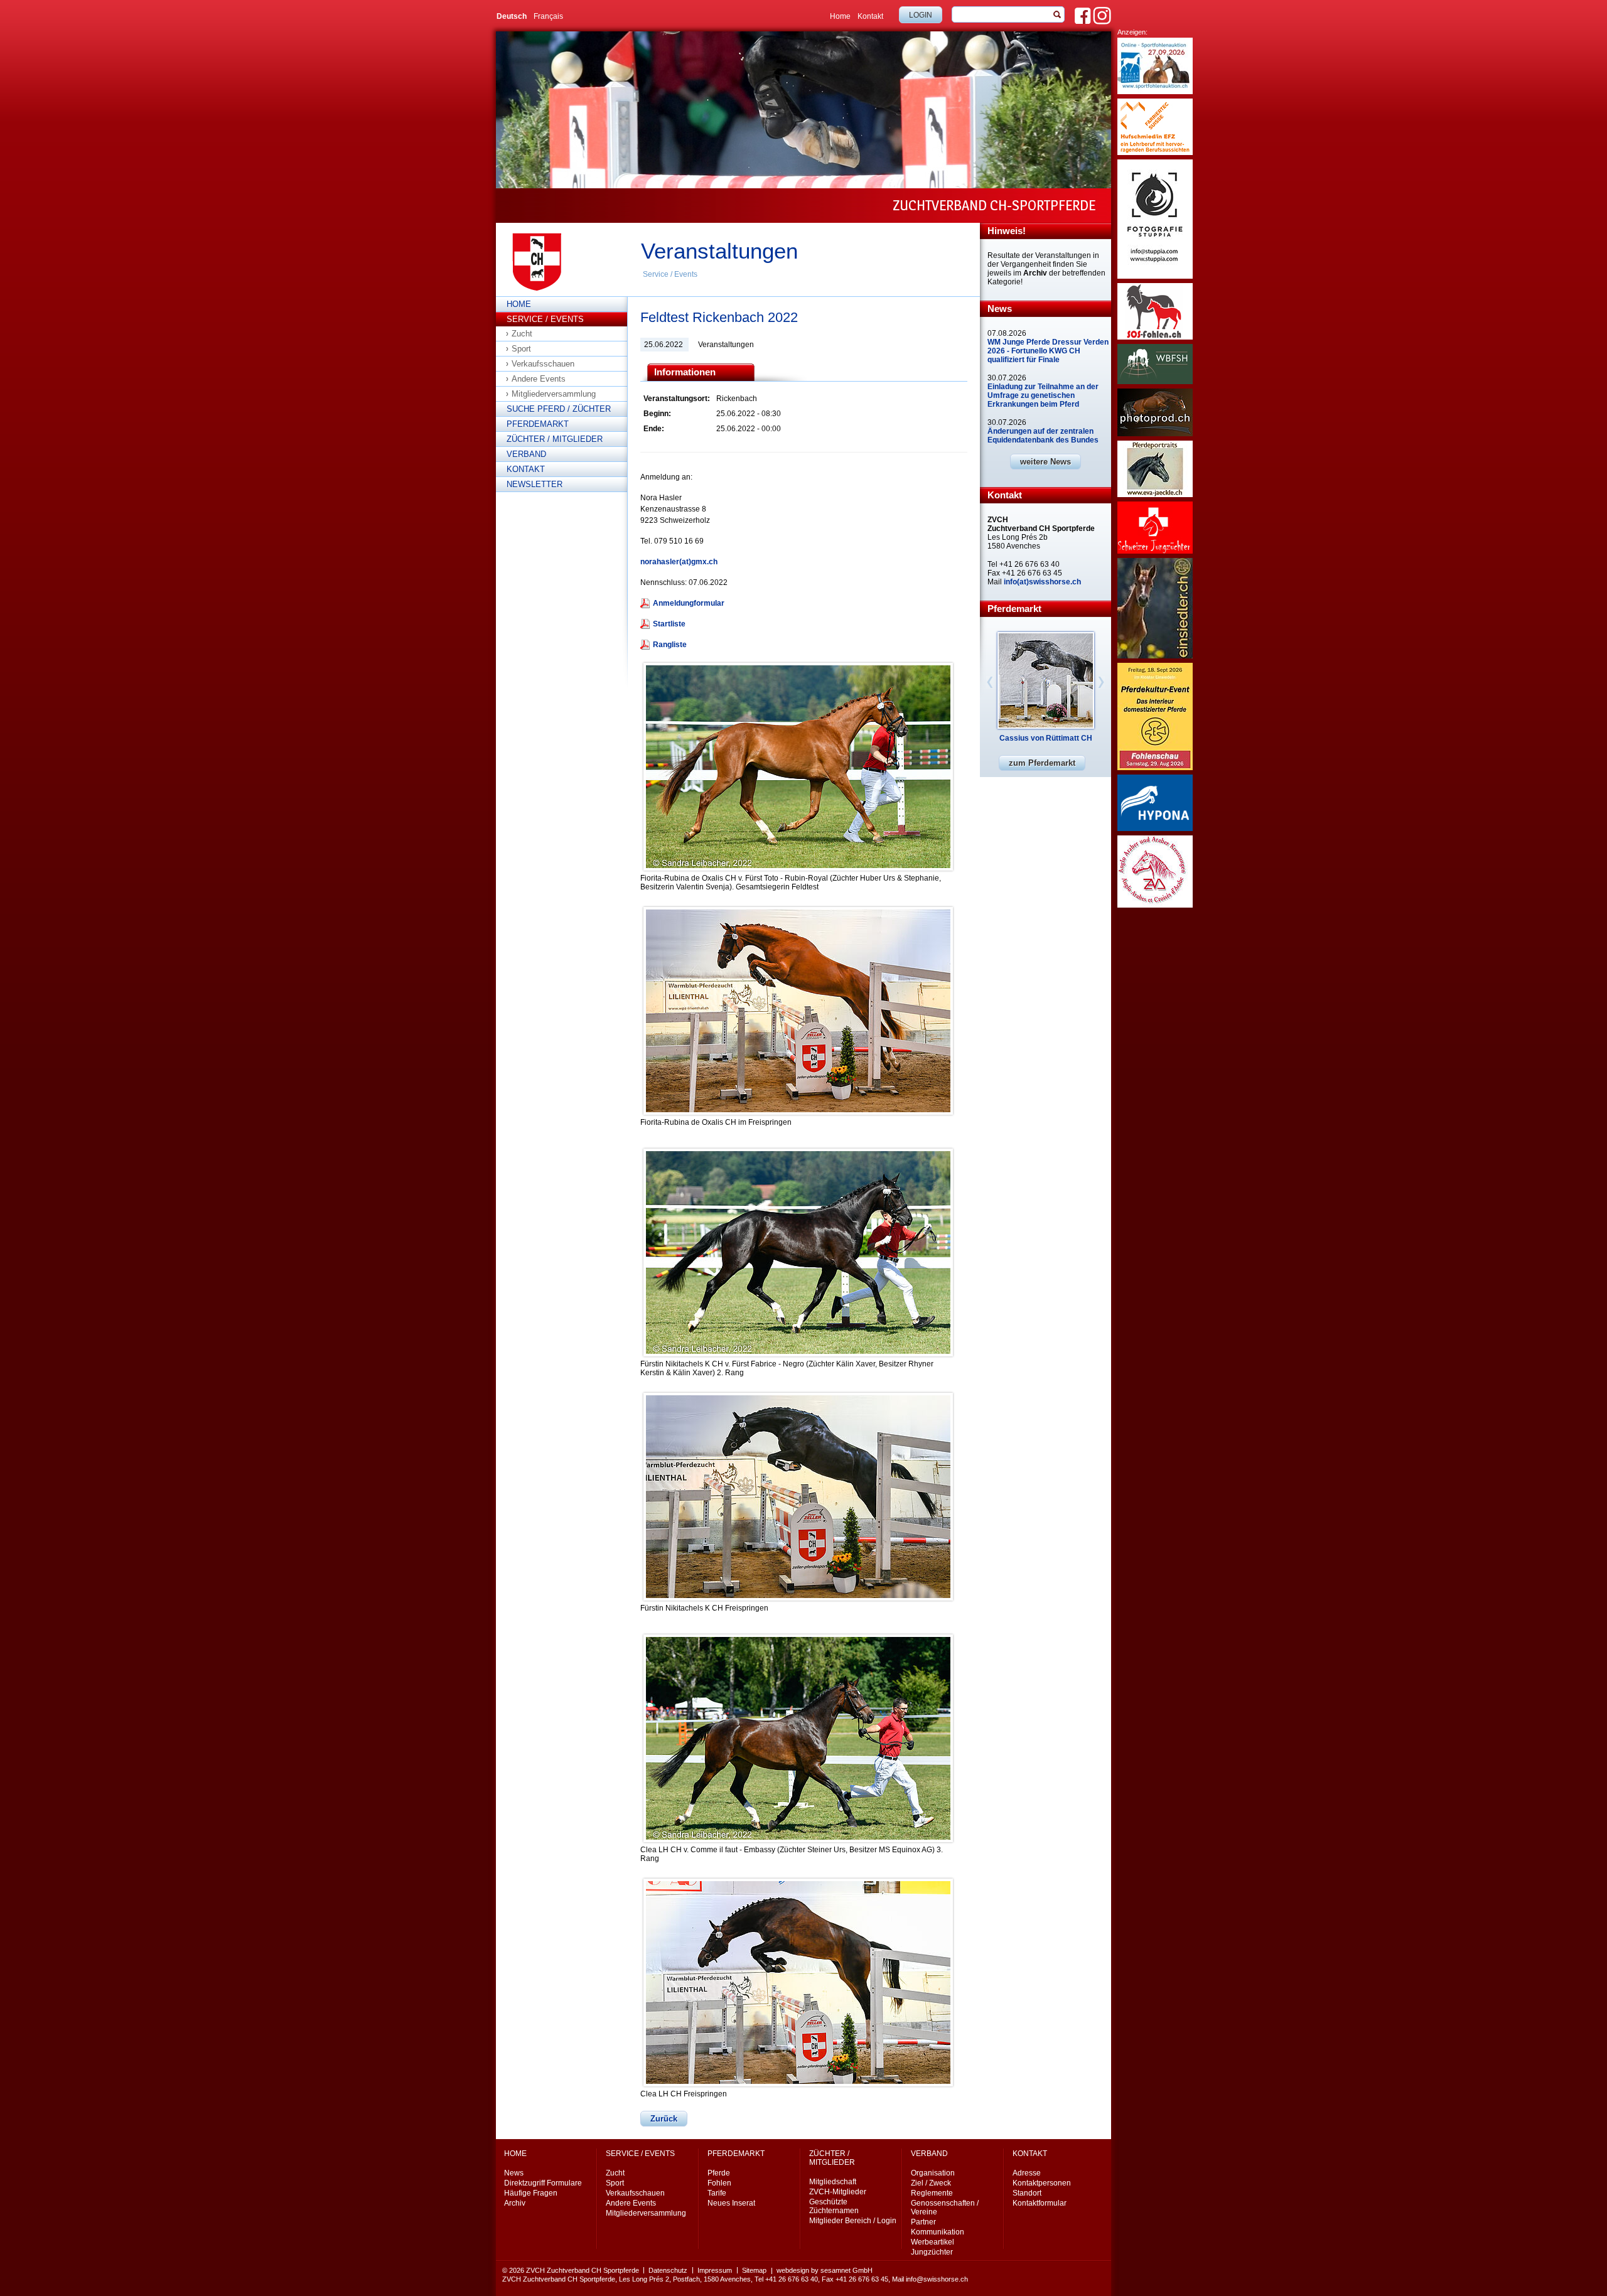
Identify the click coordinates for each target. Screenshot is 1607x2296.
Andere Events (539, 379)
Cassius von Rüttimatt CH (1046, 738)
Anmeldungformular (689, 603)
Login (921, 15)
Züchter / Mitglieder (555, 439)
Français (548, 16)
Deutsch (512, 16)
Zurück (664, 2119)
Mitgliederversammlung (554, 394)
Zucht (522, 334)
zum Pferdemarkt (1042, 763)
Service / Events (670, 274)
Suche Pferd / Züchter (559, 409)
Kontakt (870, 16)
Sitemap (754, 2270)
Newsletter (535, 484)
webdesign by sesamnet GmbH (825, 2270)
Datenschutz (668, 2270)
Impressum (715, 2270)
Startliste (669, 624)
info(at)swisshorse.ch (1042, 582)
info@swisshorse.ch (937, 2279)
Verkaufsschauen (543, 364)
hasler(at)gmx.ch (687, 562)
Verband (526, 454)
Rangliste (670, 645)
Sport (521, 349)
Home (840, 16)
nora (648, 562)
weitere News (1045, 462)
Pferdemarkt (538, 424)
